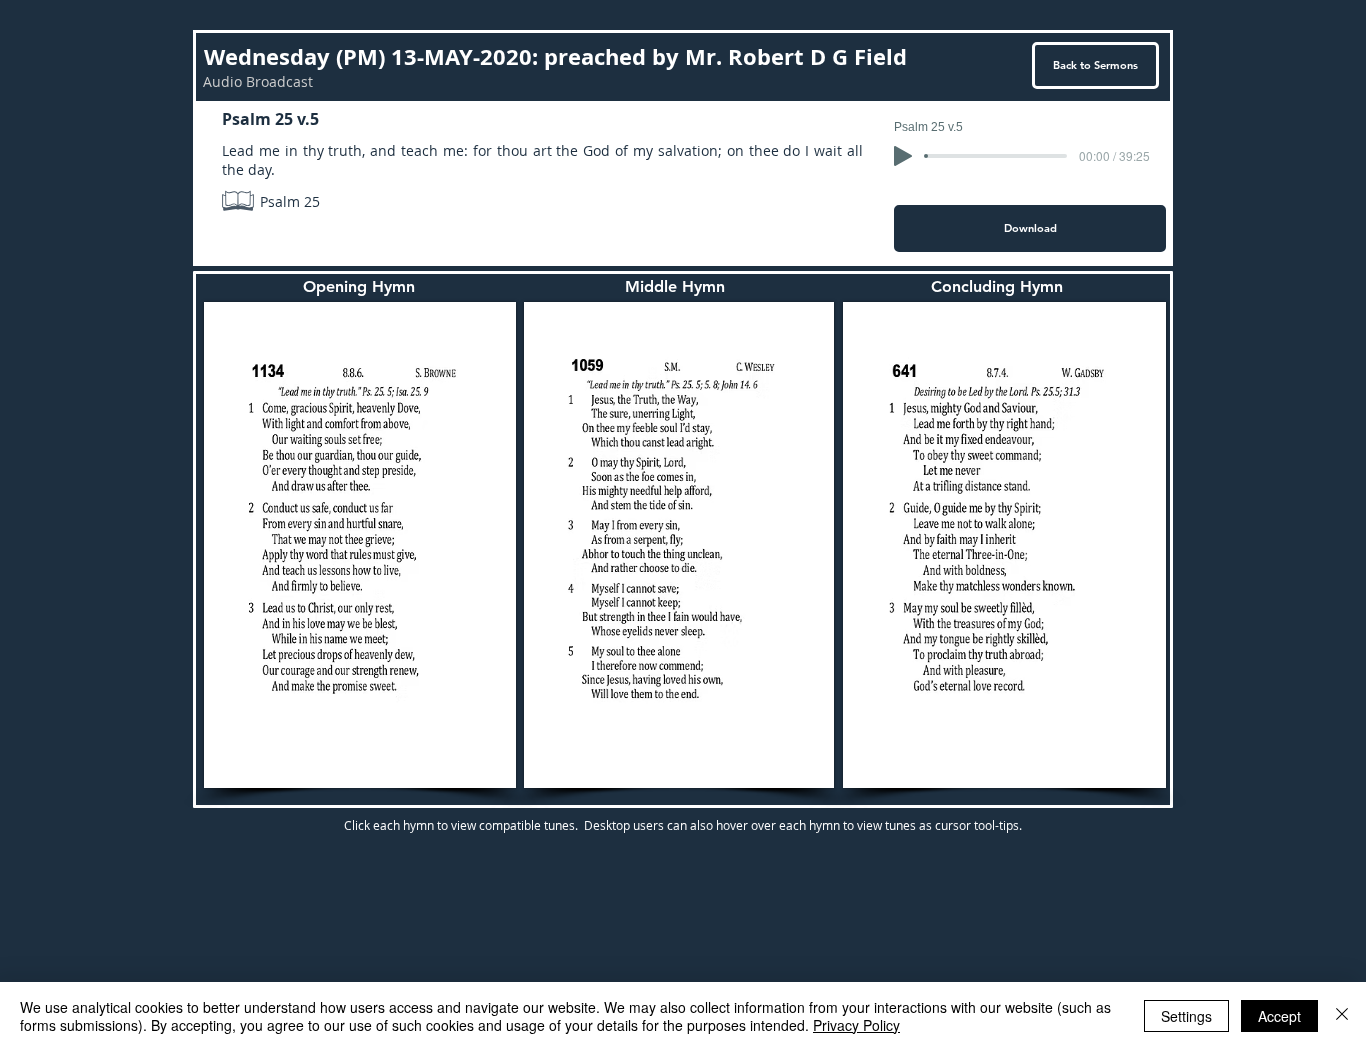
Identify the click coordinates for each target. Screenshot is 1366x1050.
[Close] (1342, 1016)
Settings (1186, 1016)
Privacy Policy (856, 1025)
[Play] (903, 156)
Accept (1279, 1016)
